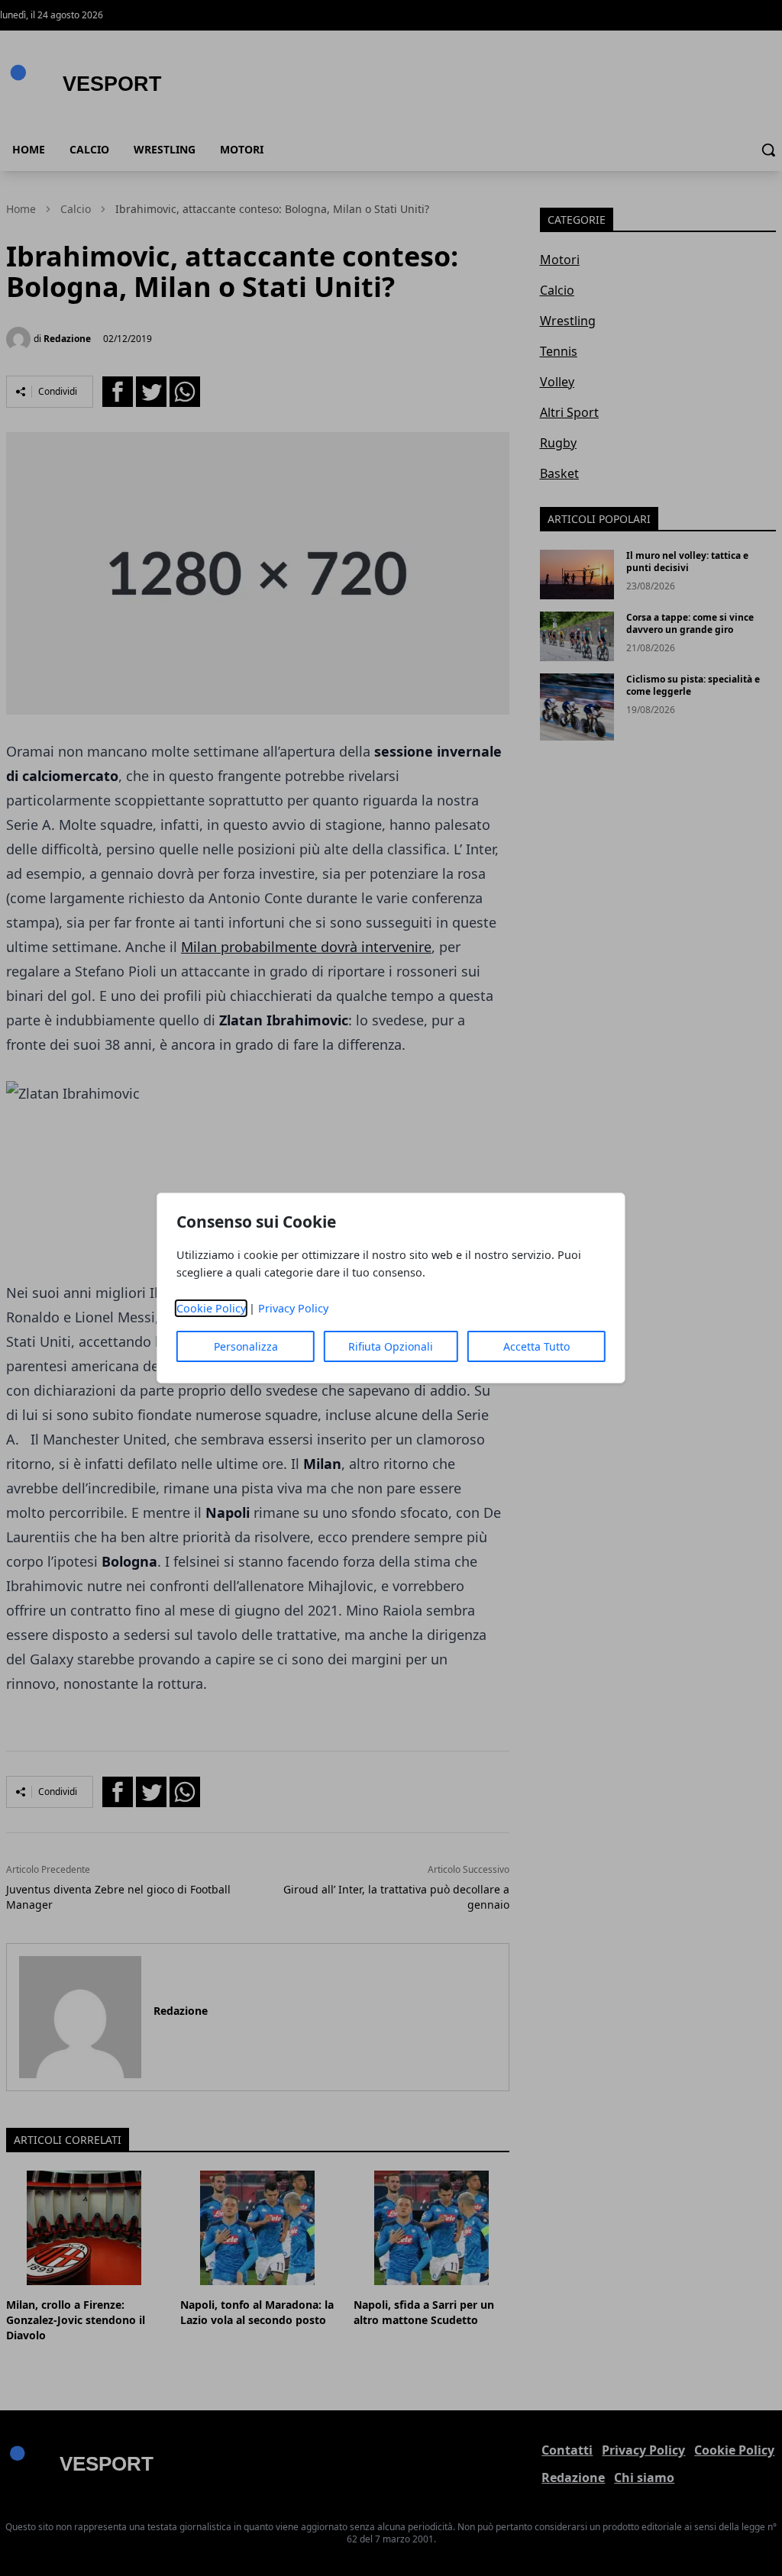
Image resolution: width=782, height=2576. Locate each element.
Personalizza (246, 1346)
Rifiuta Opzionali (391, 1346)
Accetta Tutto (536, 1346)
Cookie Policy (211, 1308)
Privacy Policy (293, 1308)
